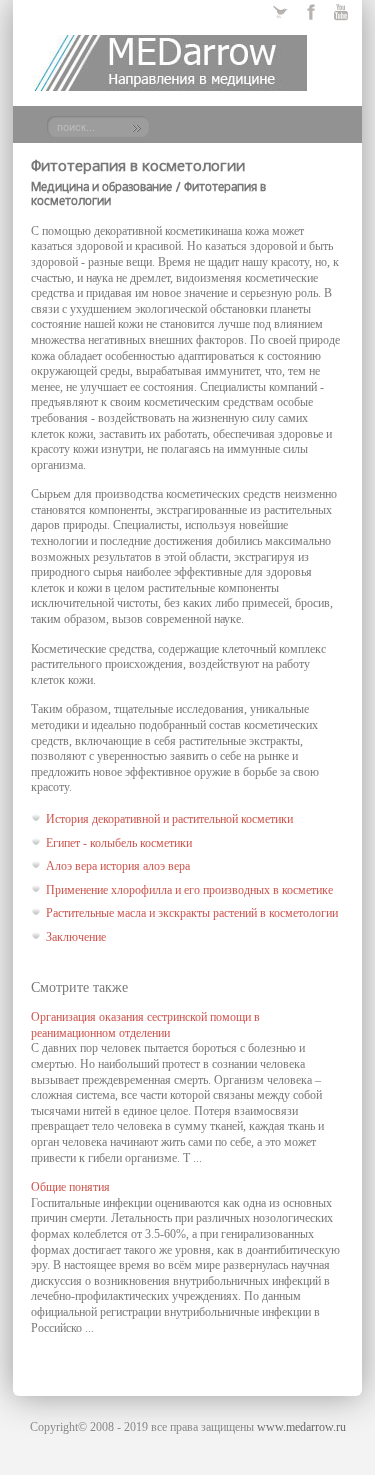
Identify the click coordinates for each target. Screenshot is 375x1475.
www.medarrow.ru (301, 1427)
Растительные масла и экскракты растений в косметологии (192, 913)
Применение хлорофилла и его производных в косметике (189, 890)
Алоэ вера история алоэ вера (118, 866)
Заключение (76, 937)
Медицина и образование (101, 188)
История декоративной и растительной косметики (169, 819)
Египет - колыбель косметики (119, 843)
